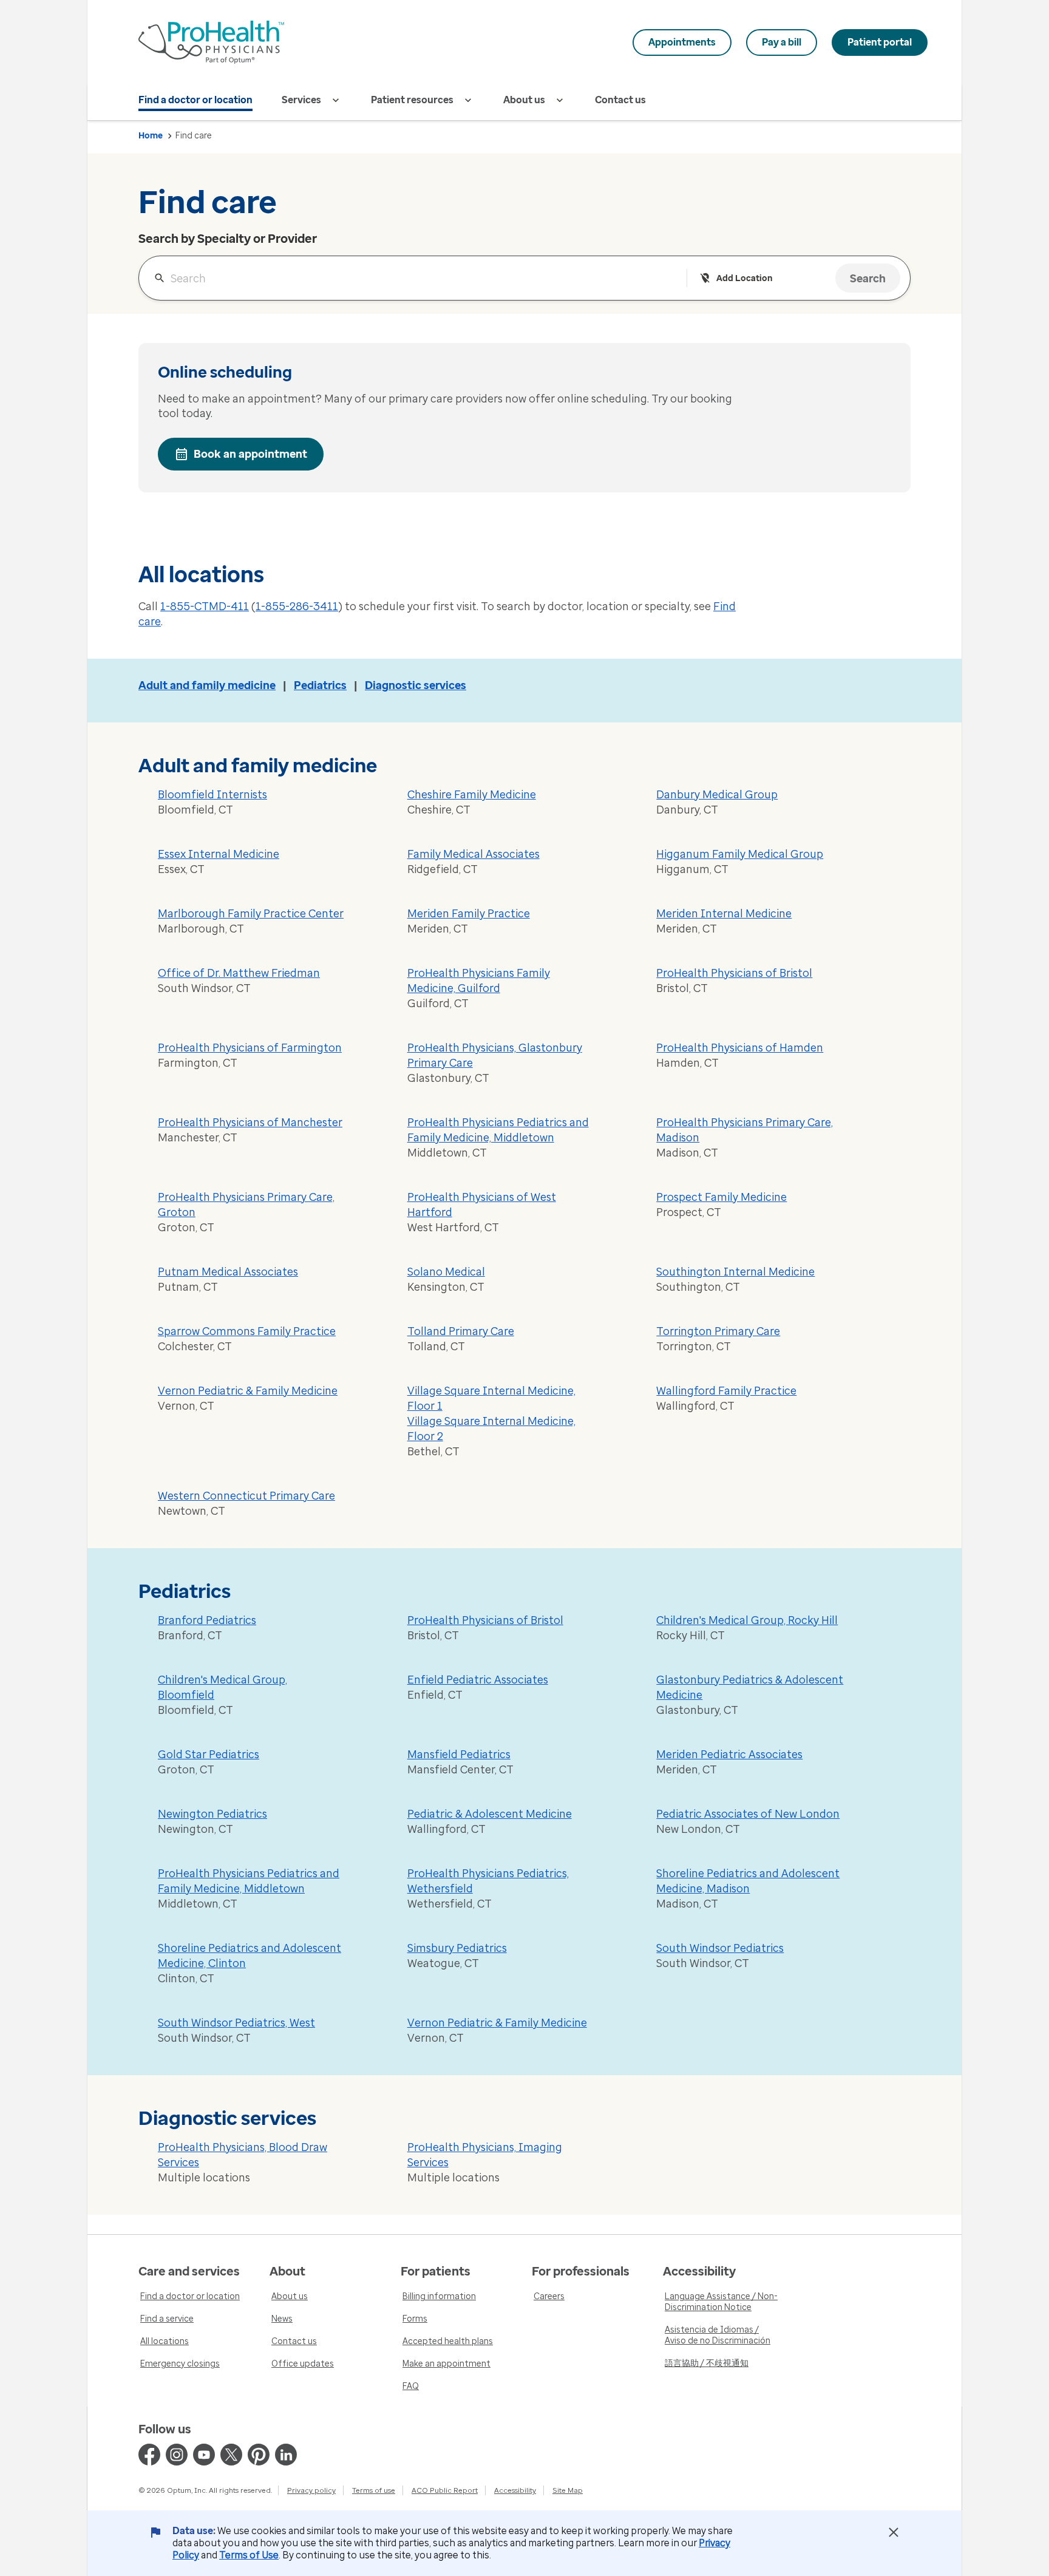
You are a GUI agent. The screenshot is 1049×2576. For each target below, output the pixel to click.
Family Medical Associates (474, 854)
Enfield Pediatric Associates (478, 1680)
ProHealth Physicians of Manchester (250, 1123)
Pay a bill (782, 42)
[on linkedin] (286, 2455)
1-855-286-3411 (297, 607)
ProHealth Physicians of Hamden (740, 1048)
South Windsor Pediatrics (720, 1948)
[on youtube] (204, 2455)
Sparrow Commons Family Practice (247, 1331)
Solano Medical (446, 1272)
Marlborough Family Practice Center (251, 914)
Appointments (682, 42)
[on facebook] (149, 2455)
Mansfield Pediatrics (459, 1755)
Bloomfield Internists (212, 795)
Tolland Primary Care (461, 1331)
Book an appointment (250, 454)
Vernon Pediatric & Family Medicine (248, 1391)
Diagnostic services (416, 685)
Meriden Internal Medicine (724, 914)
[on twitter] (231, 2455)
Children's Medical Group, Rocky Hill (747, 1620)
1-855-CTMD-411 (205, 607)
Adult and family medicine (207, 685)
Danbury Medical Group (717, 795)
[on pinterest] (259, 2455)
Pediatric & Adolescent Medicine (490, 1814)
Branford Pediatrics (207, 1620)
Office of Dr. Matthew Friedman (239, 973)
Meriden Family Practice (469, 914)
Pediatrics (320, 685)
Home (151, 136)
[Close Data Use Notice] (894, 2532)
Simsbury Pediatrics (457, 1948)
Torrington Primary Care (718, 1331)
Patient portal (880, 42)
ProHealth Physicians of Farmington (250, 1048)
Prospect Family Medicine (721, 1197)
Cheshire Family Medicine (472, 795)
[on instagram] (177, 2455)
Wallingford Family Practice (726, 1391)
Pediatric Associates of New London (748, 1814)
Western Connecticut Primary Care (246, 1496)
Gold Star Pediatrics (209, 1755)
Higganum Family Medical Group (740, 854)
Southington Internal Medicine (735, 1272)
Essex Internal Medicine (219, 854)
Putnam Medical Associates (228, 1272)
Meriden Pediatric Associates (729, 1755)
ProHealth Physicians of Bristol (734, 973)
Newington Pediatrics (212, 1814)
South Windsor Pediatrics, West (236, 2023)
